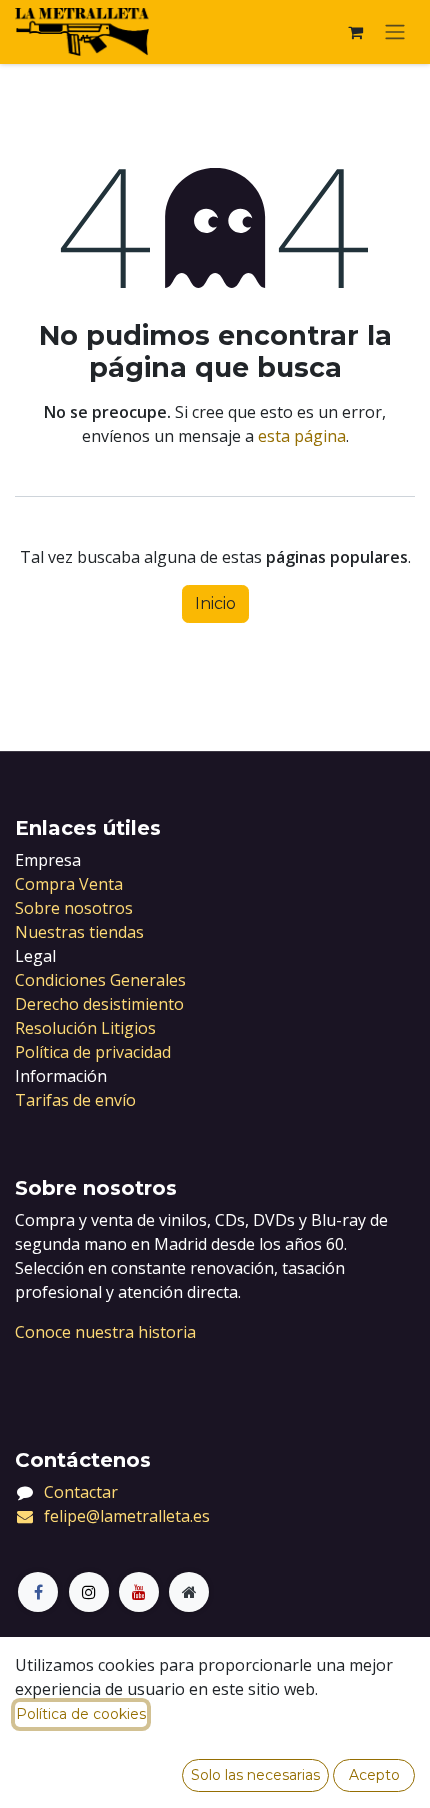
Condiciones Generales (100, 980)
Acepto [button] (374, 1775)
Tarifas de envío (75, 1100)
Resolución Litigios (85, 1028)
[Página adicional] (189, 1592)
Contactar (81, 1492)
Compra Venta (69, 884)
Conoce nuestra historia (105, 1332)
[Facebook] (38, 1592)
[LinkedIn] (139, 1592)
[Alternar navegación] (395, 32)
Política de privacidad (93, 1052)
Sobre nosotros (74, 908)
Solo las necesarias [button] (255, 1775)
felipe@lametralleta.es (127, 1516)
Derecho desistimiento (99, 1004)
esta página (302, 436)
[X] (89, 1592)
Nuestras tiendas (79, 932)
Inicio (215, 603)
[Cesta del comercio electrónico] (355, 32)
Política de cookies (81, 1714)
